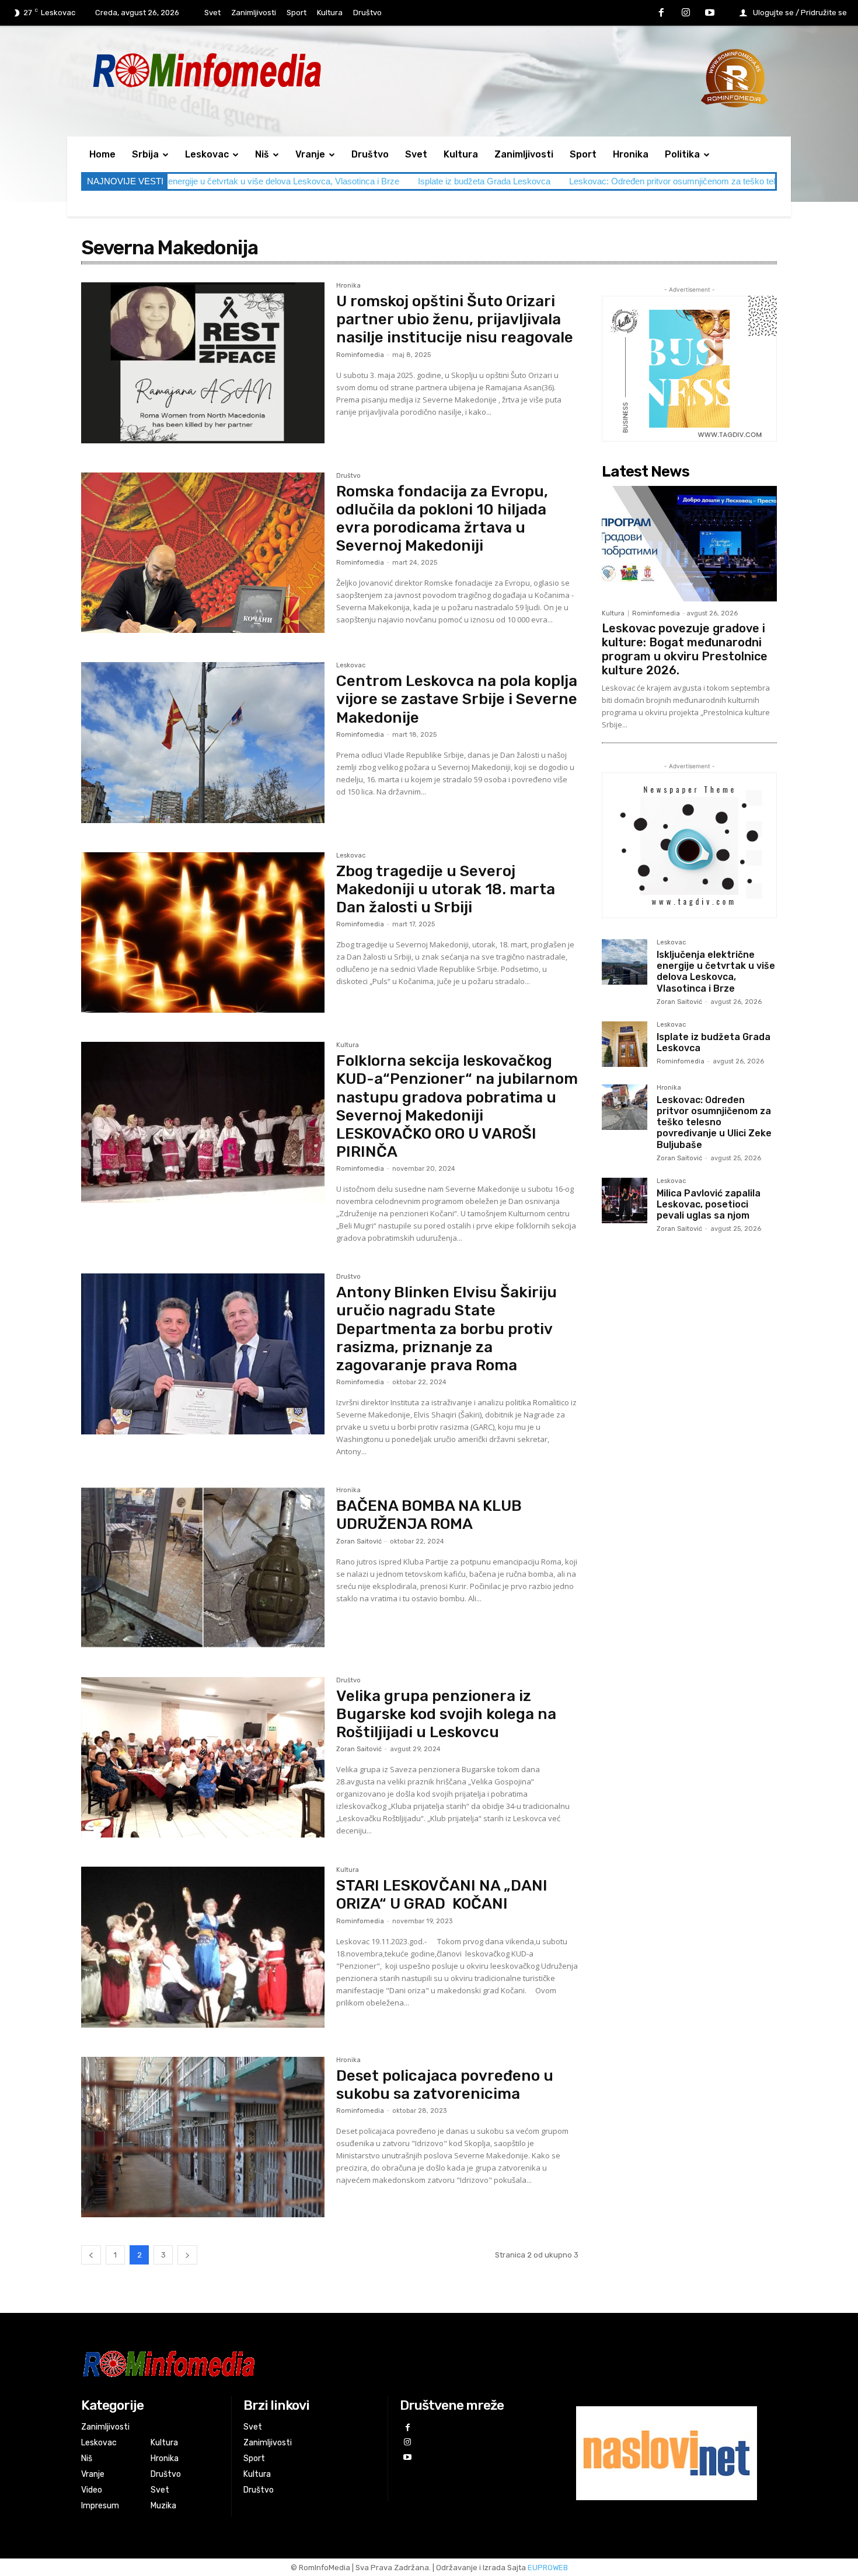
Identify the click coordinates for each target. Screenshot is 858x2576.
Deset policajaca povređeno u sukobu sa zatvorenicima (445, 2085)
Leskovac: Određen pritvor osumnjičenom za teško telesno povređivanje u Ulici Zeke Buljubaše (567, 181)
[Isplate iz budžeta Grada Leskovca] (625, 1044)
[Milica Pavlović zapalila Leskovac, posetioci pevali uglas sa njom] (625, 1200)
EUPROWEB (548, 2568)
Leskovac (351, 666)
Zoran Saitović (359, 1541)
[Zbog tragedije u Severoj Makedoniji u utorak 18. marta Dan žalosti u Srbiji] (203, 933)
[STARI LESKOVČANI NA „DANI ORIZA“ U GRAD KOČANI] (203, 1947)
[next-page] (187, 2255)
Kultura (348, 1045)
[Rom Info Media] (259, 70)
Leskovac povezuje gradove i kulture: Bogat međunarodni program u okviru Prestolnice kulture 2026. (685, 649)
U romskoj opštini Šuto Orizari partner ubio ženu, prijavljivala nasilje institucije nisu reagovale (455, 319)
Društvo (348, 476)
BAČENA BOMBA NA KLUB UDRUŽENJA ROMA (429, 1515)
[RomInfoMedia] (310, 2363)
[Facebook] (661, 13)
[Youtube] (710, 13)
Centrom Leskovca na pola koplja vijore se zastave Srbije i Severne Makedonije (457, 699)
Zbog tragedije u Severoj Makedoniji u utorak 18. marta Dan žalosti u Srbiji (446, 889)
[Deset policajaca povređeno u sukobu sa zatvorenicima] (203, 2137)
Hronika (348, 286)
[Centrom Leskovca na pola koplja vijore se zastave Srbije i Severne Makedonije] (203, 743)
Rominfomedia (360, 355)
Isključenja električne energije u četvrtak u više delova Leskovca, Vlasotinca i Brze (716, 972)
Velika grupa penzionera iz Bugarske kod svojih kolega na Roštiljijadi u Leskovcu (446, 1714)
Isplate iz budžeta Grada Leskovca (301, 181)
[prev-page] (91, 2255)
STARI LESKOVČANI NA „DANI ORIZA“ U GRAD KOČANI (442, 1895)
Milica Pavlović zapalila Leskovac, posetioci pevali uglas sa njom (709, 1204)
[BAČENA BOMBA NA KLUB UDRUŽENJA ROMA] (203, 1567)
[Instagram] (686, 13)
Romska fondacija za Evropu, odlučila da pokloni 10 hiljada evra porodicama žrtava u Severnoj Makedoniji (442, 519)
